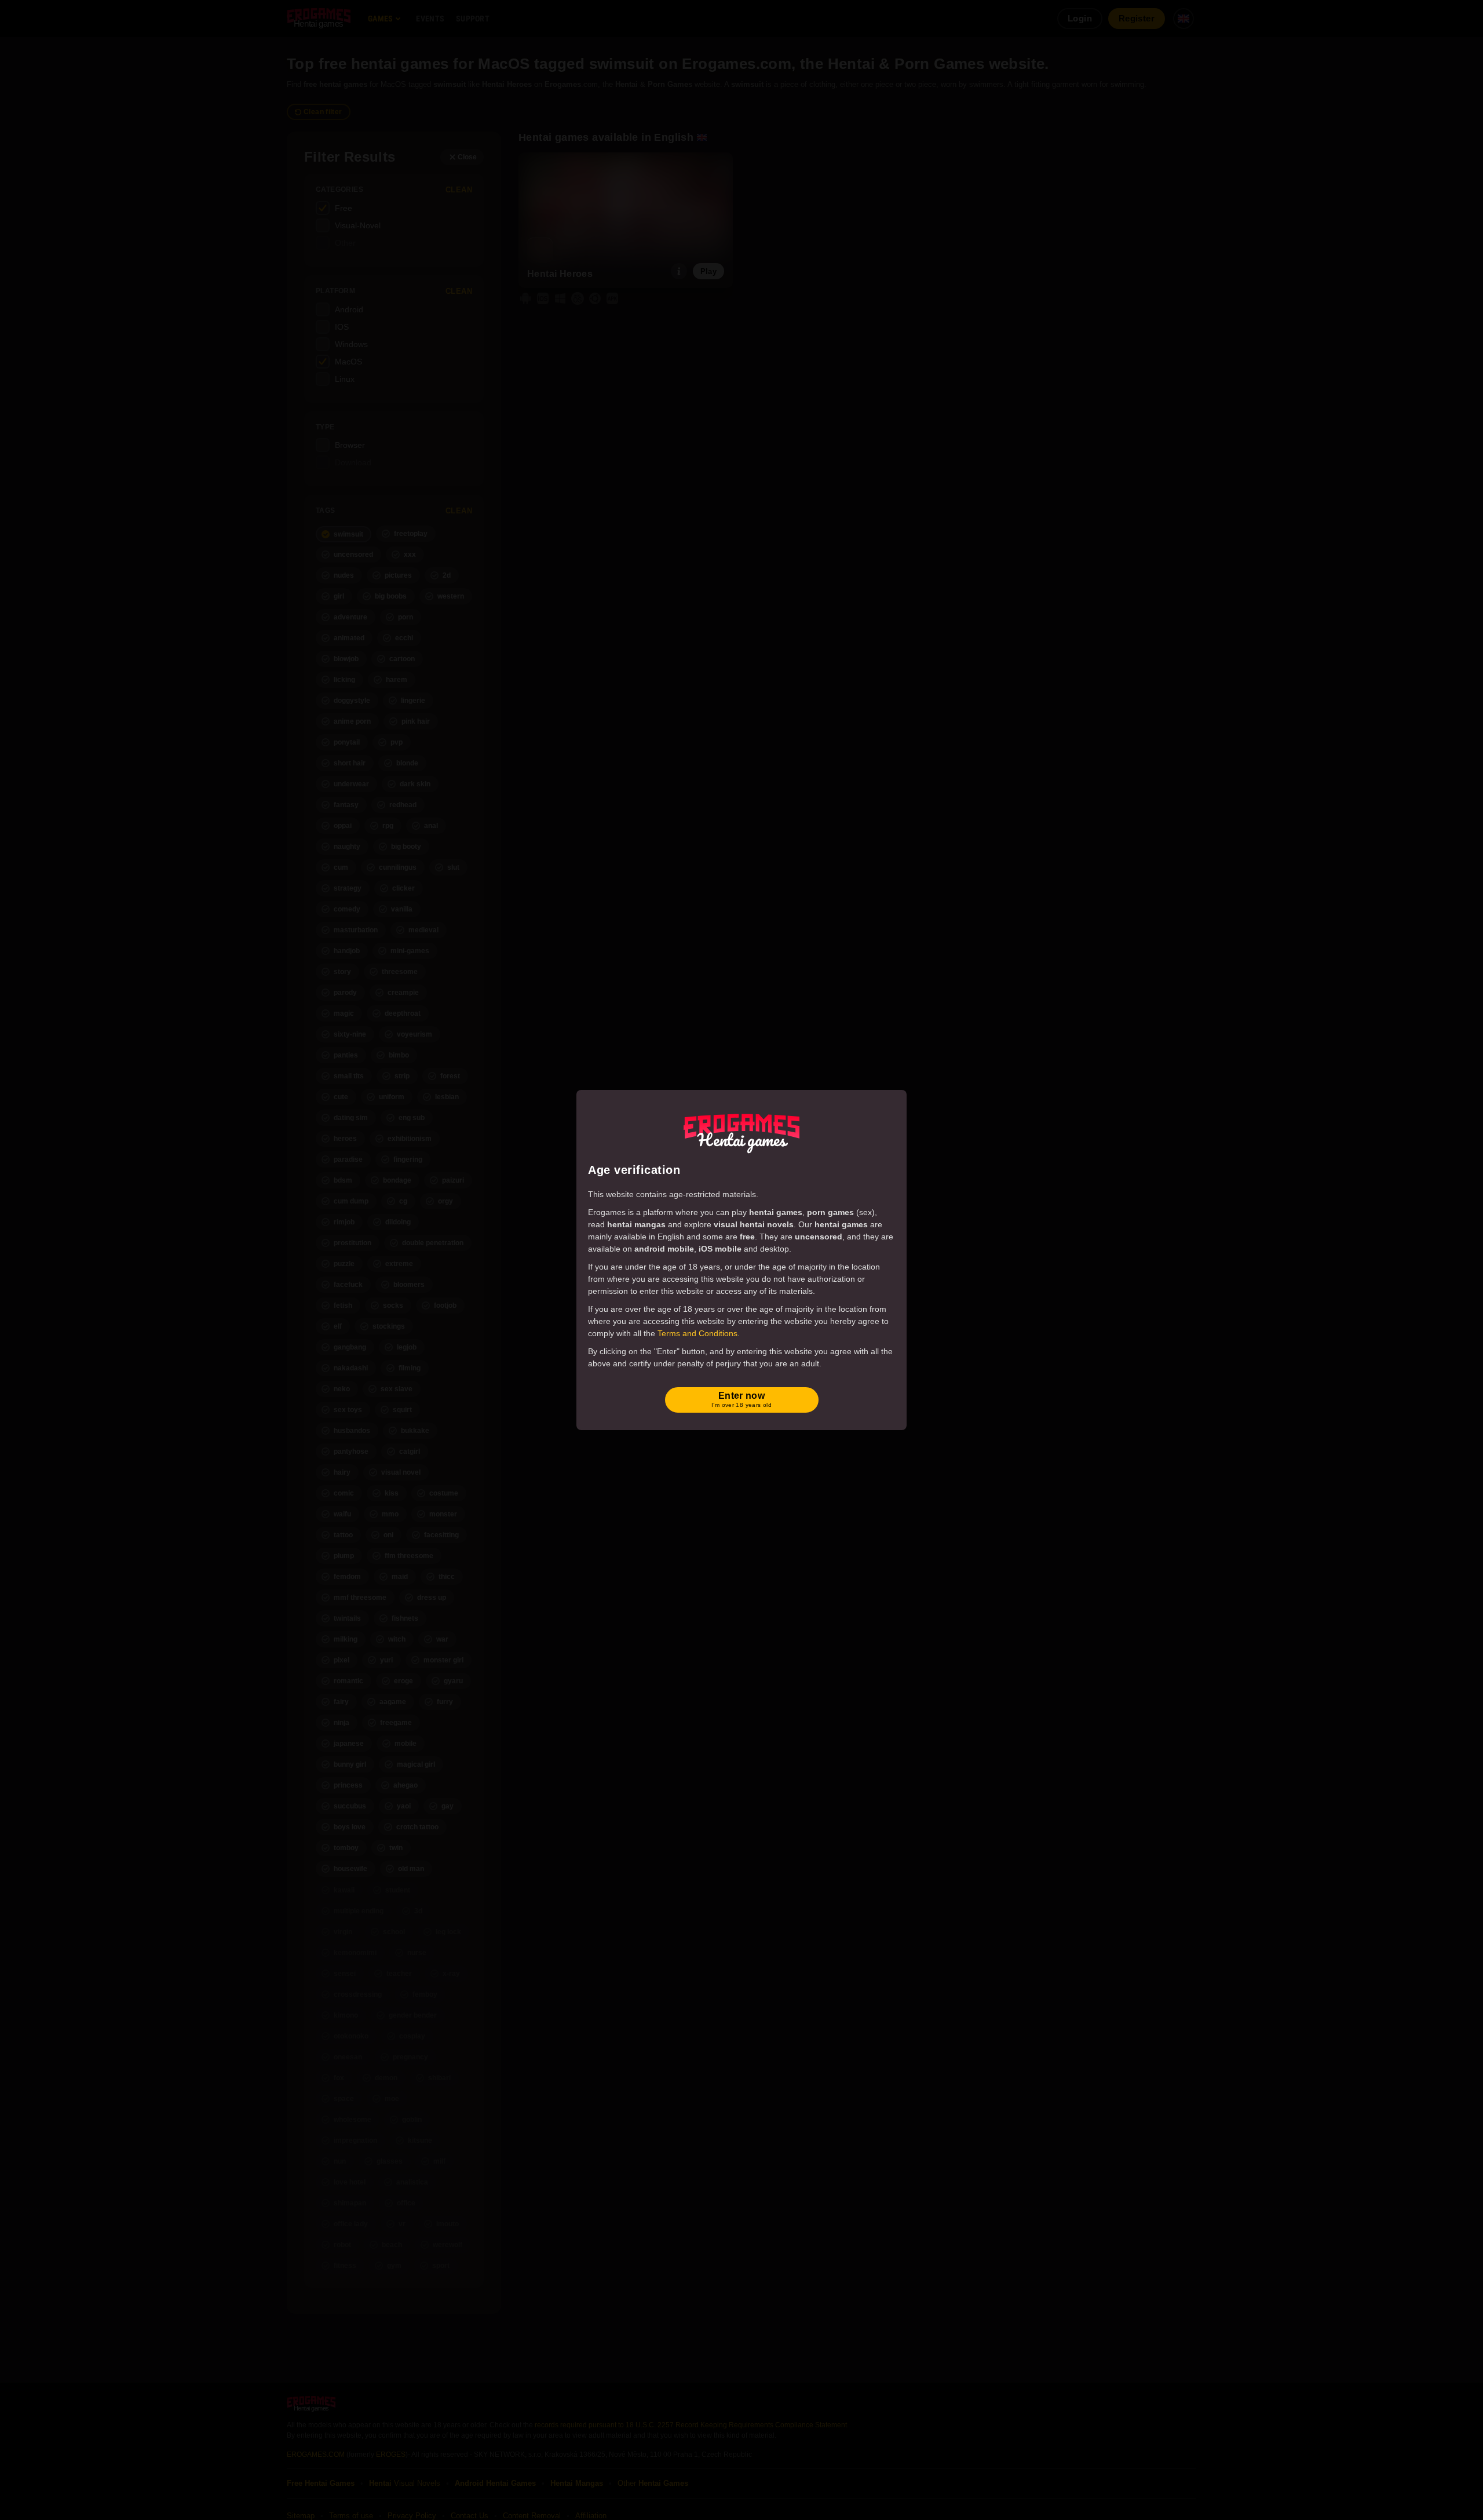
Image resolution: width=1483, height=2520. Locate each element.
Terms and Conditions (697, 1333)
